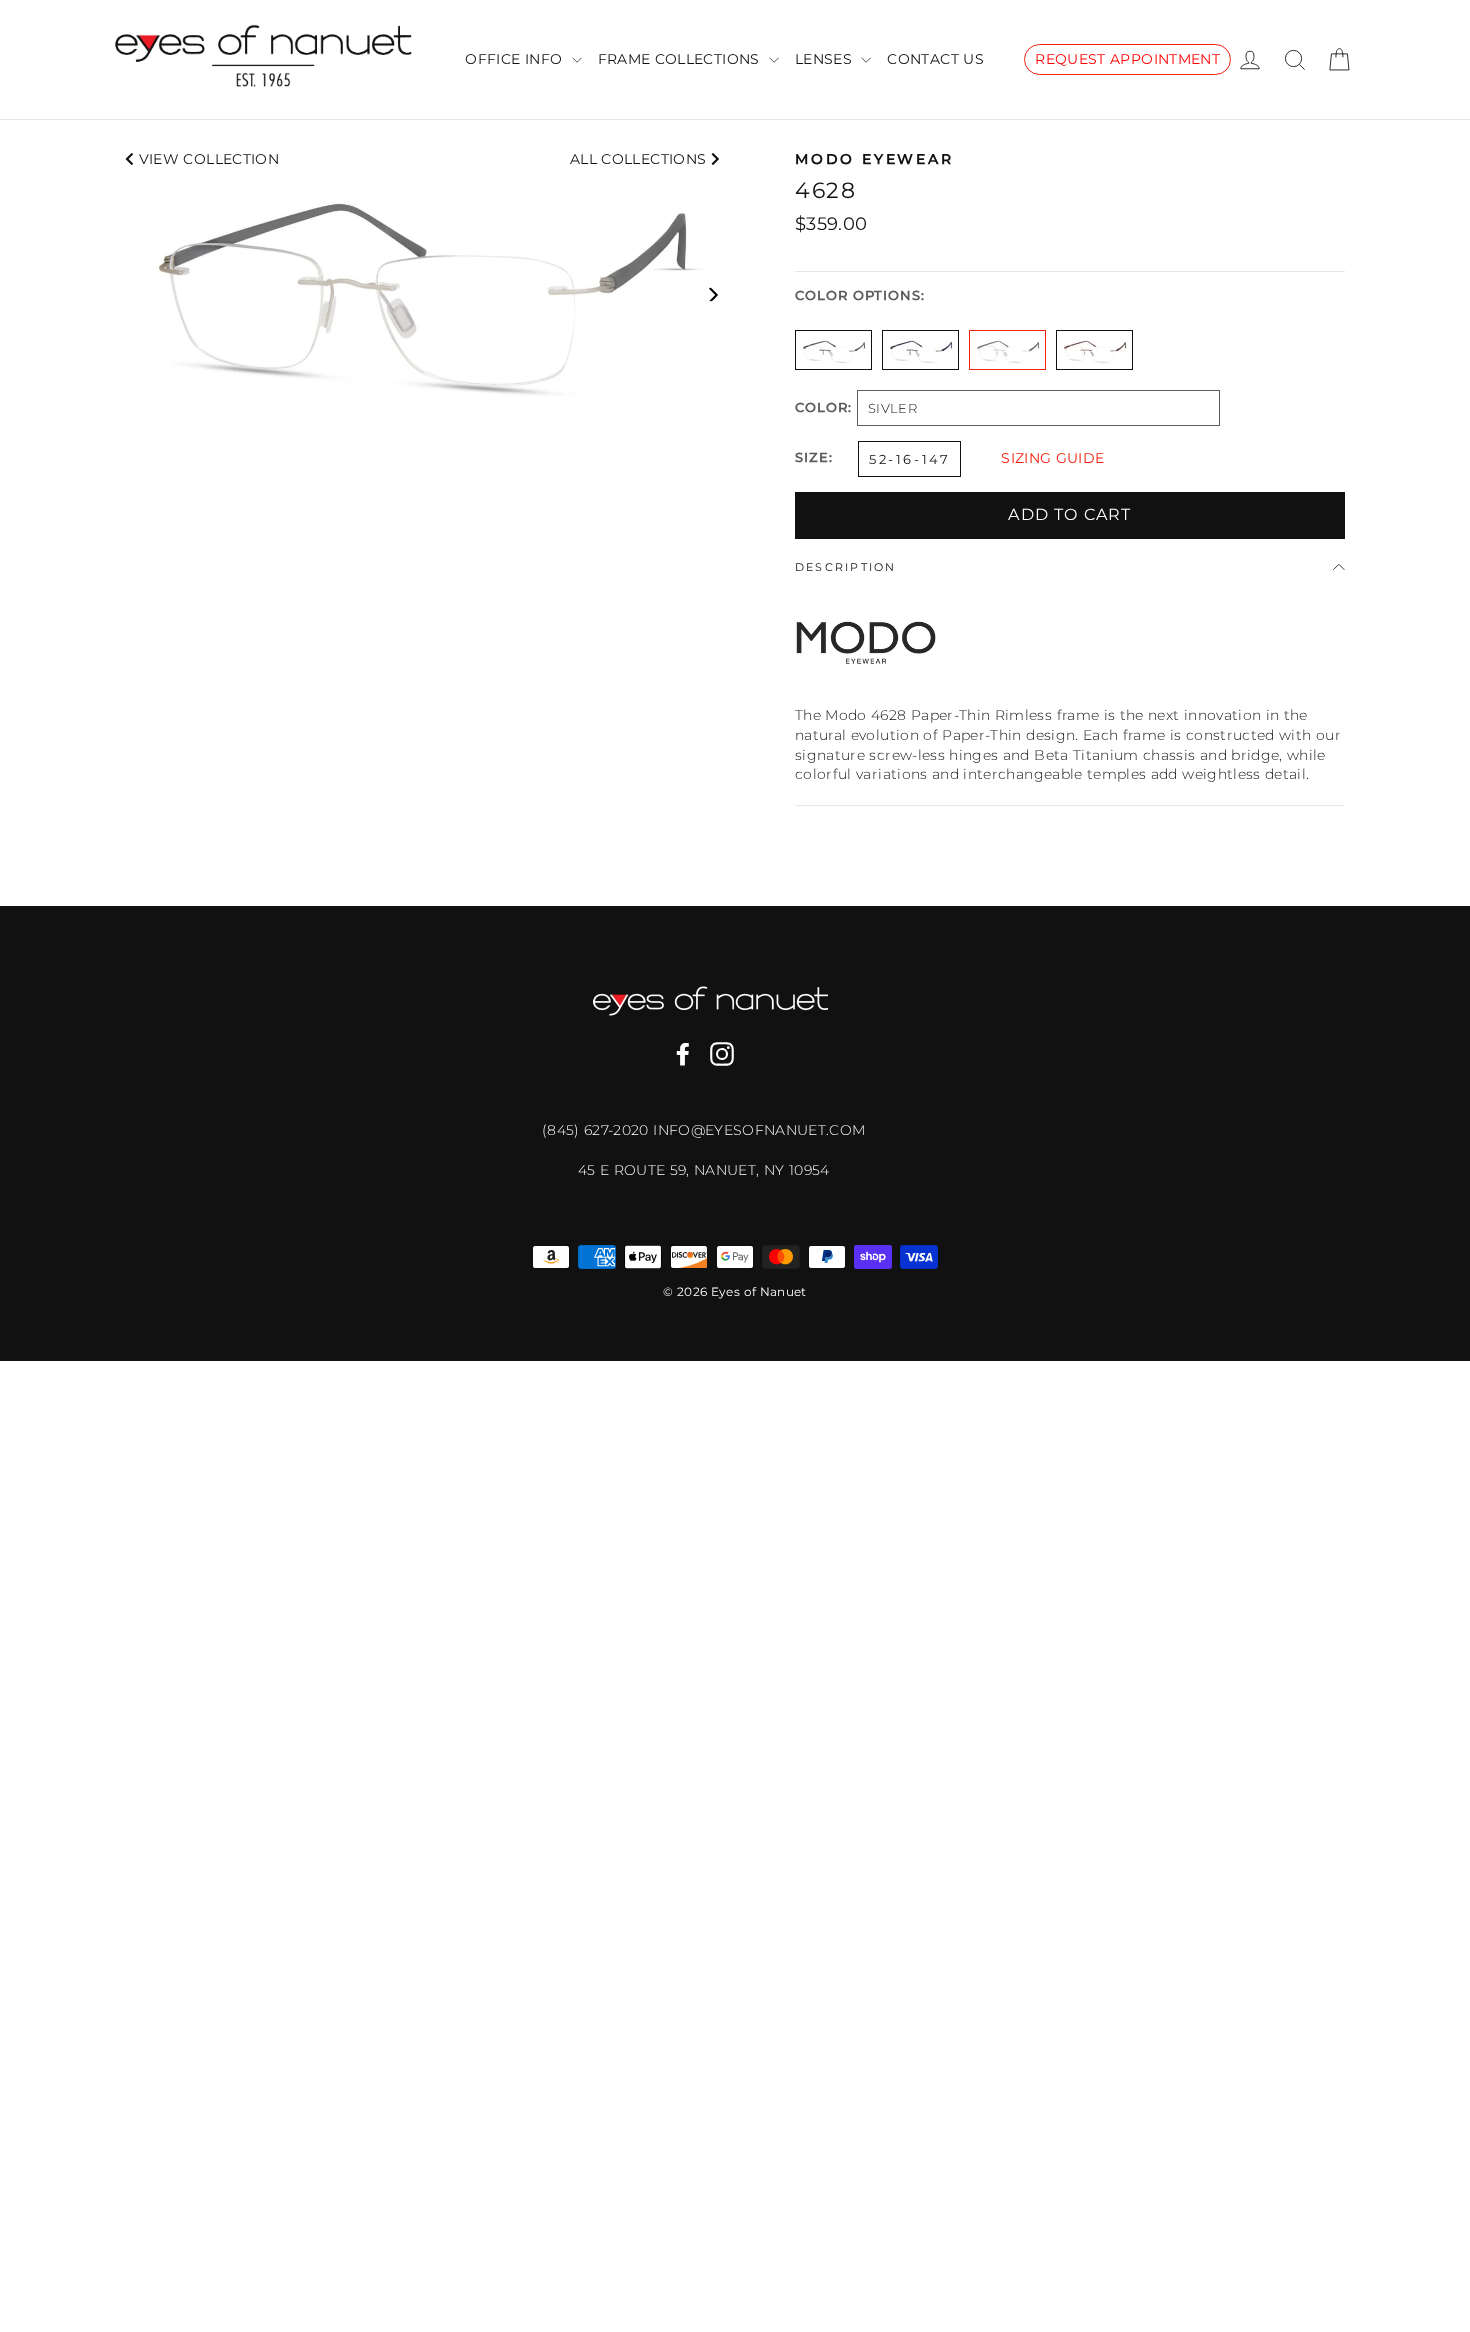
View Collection (206, 159)
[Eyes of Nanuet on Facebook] (683, 1054)
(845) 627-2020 (597, 1130)
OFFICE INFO (515, 59)
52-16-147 (909, 459)
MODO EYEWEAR (874, 159)
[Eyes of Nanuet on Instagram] (722, 1054)
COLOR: (823, 408)
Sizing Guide (1052, 458)
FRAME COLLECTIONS (681, 59)
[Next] (712, 294)
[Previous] (132, 294)
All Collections (640, 159)
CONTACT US (935, 59)
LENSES (825, 59)
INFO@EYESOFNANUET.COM (759, 1130)
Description (846, 567)
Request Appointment (1127, 59)
